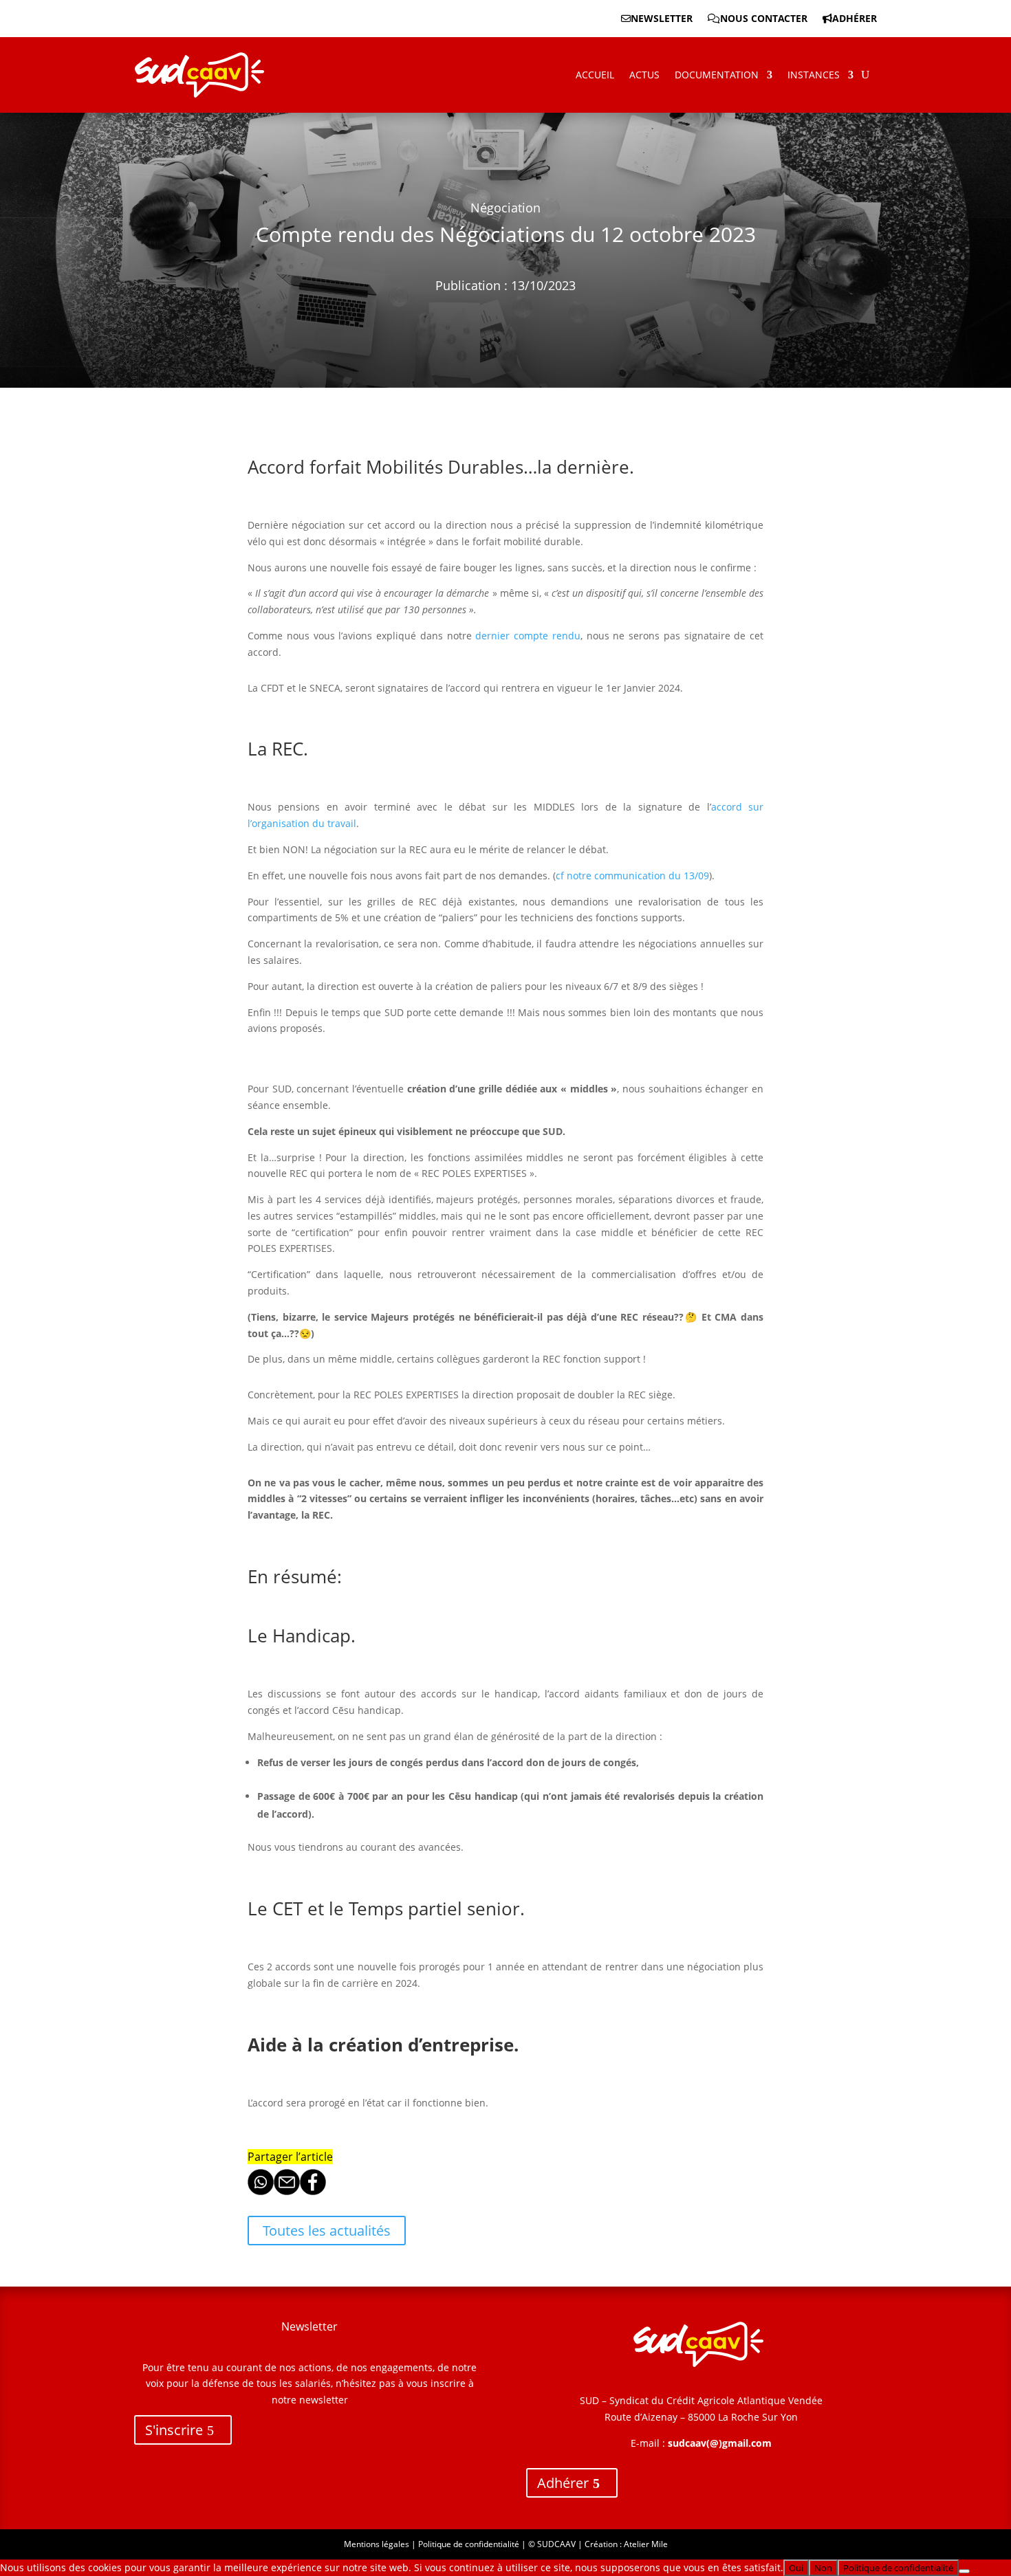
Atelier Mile (646, 2544)
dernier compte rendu (528, 636)
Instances (814, 75)
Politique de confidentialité (469, 2544)
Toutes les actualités (327, 2231)
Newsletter (662, 19)
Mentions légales (377, 2544)
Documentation (717, 75)
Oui (796, 2568)
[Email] (287, 2191)
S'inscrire (174, 2430)
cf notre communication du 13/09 (632, 876)
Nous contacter (764, 19)
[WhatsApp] (261, 2191)
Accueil (595, 75)
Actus (644, 75)
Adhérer (855, 19)
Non (823, 2568)
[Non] (964, 2571)
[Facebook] (313, 2191)
